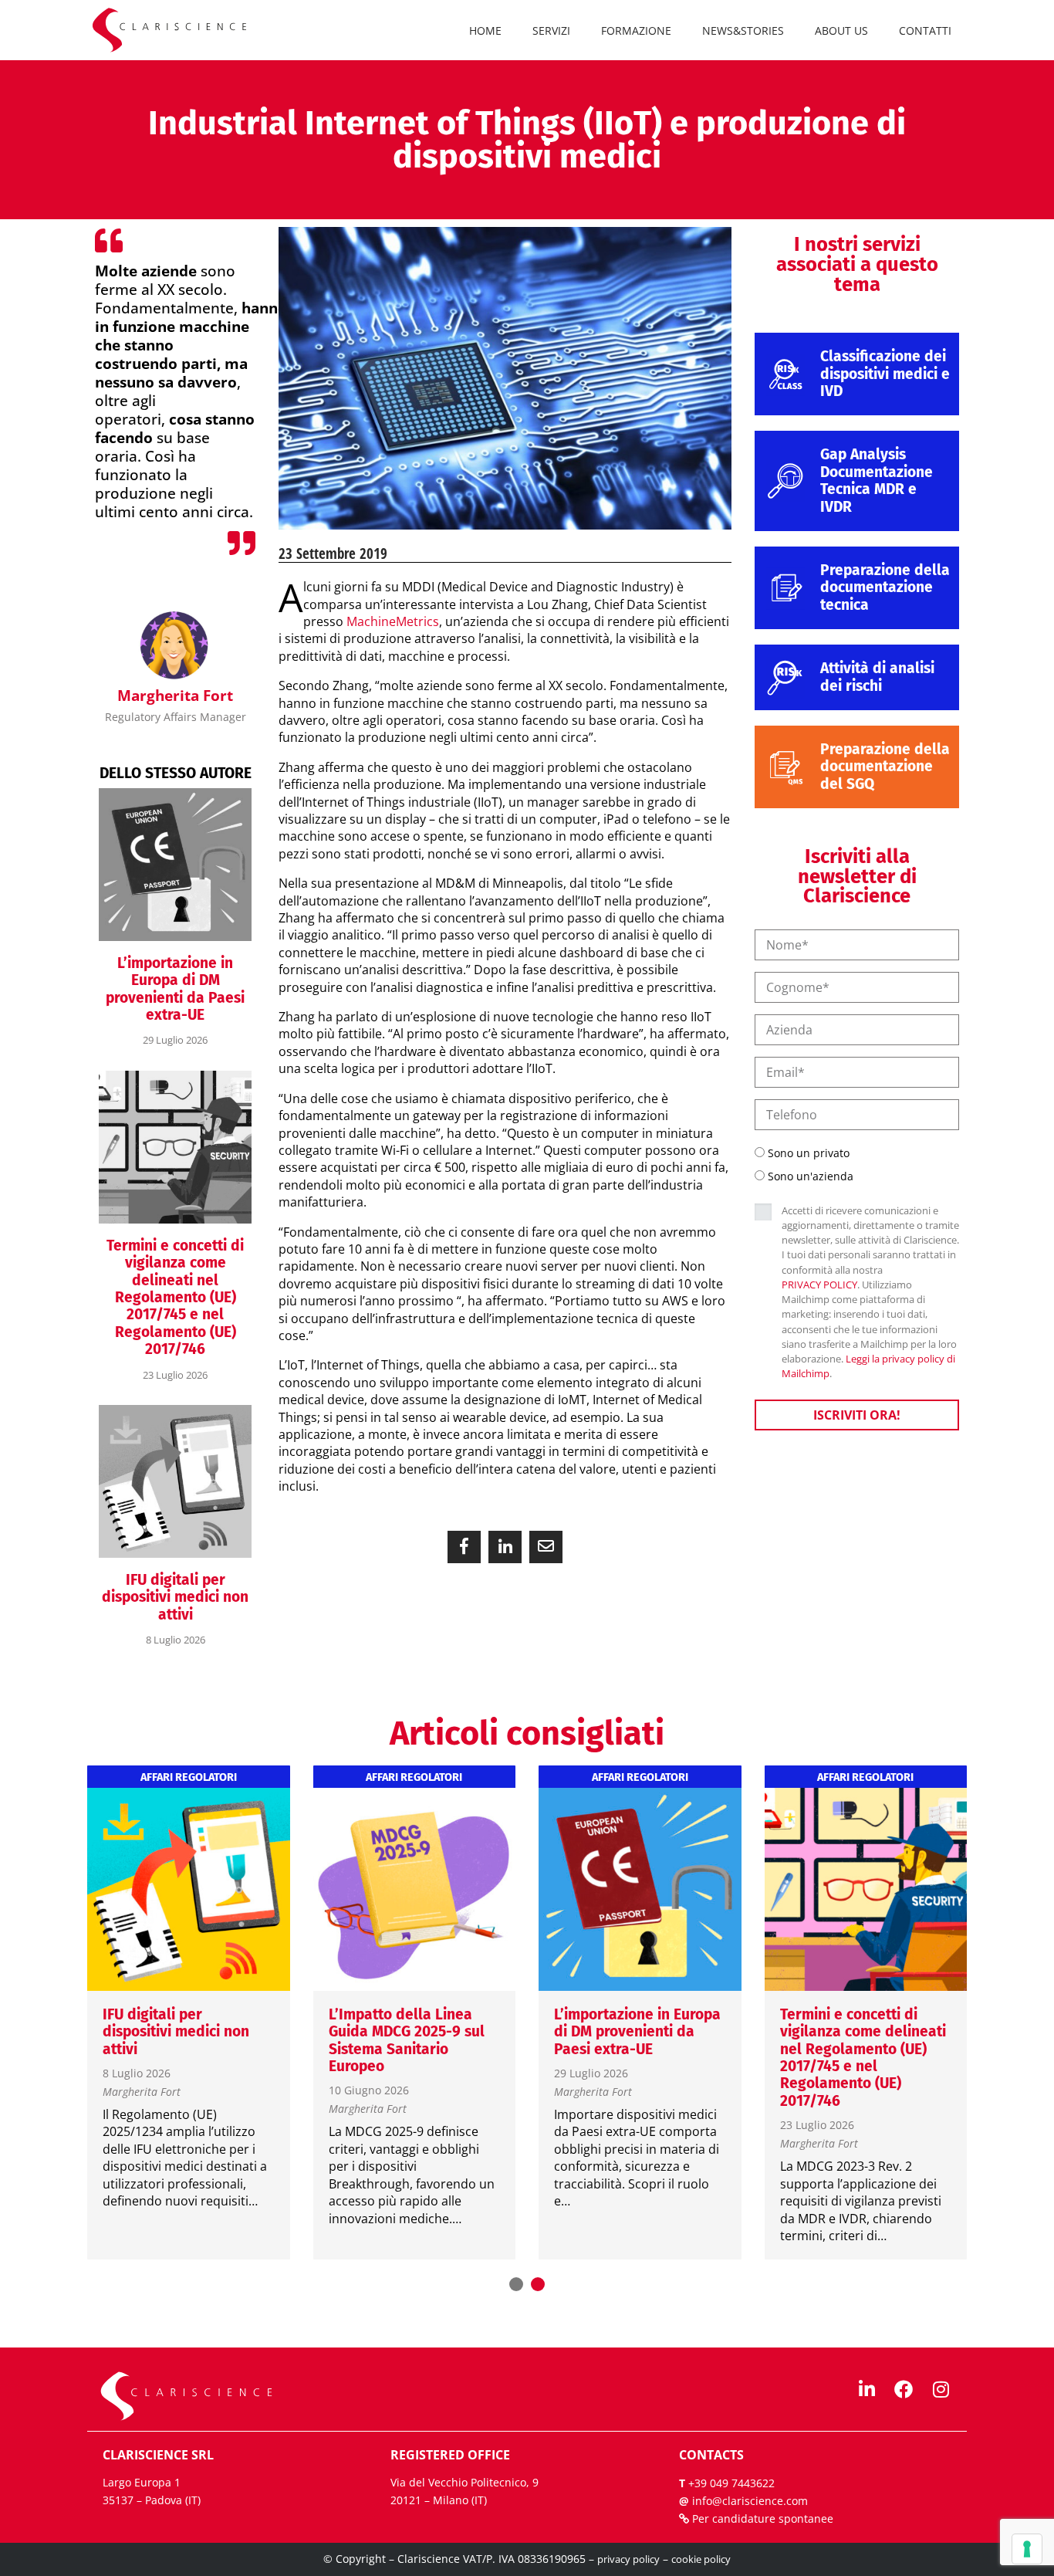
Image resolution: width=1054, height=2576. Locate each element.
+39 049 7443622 (731, 2483)
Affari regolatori (189, 1778)
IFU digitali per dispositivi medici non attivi (175, 1597)
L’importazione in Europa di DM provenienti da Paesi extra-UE (175, 989)
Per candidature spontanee (763, 2518)
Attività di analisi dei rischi (877, 677)
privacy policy (628, 2559)
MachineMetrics (393, 621)
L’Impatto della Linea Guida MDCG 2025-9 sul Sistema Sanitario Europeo (407, 2040)
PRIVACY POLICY (819, 1285)
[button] (464, 1547)
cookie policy (701, 2559)
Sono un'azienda (811, 1176)
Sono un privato (809, 1153)
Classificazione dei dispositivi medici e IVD (885, 374)
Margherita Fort (142, 2092)
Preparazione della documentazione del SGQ (885, 767)
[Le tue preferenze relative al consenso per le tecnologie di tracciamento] (1027, 2549)
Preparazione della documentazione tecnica (885, 587)
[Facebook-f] (904, 2389)
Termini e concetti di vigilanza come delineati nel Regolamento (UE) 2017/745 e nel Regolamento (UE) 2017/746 (175, 1297)
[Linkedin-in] (867, 2389)
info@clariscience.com (750, 2501)
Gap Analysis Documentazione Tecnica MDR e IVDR (877, 480)
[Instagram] (941, 2389)
